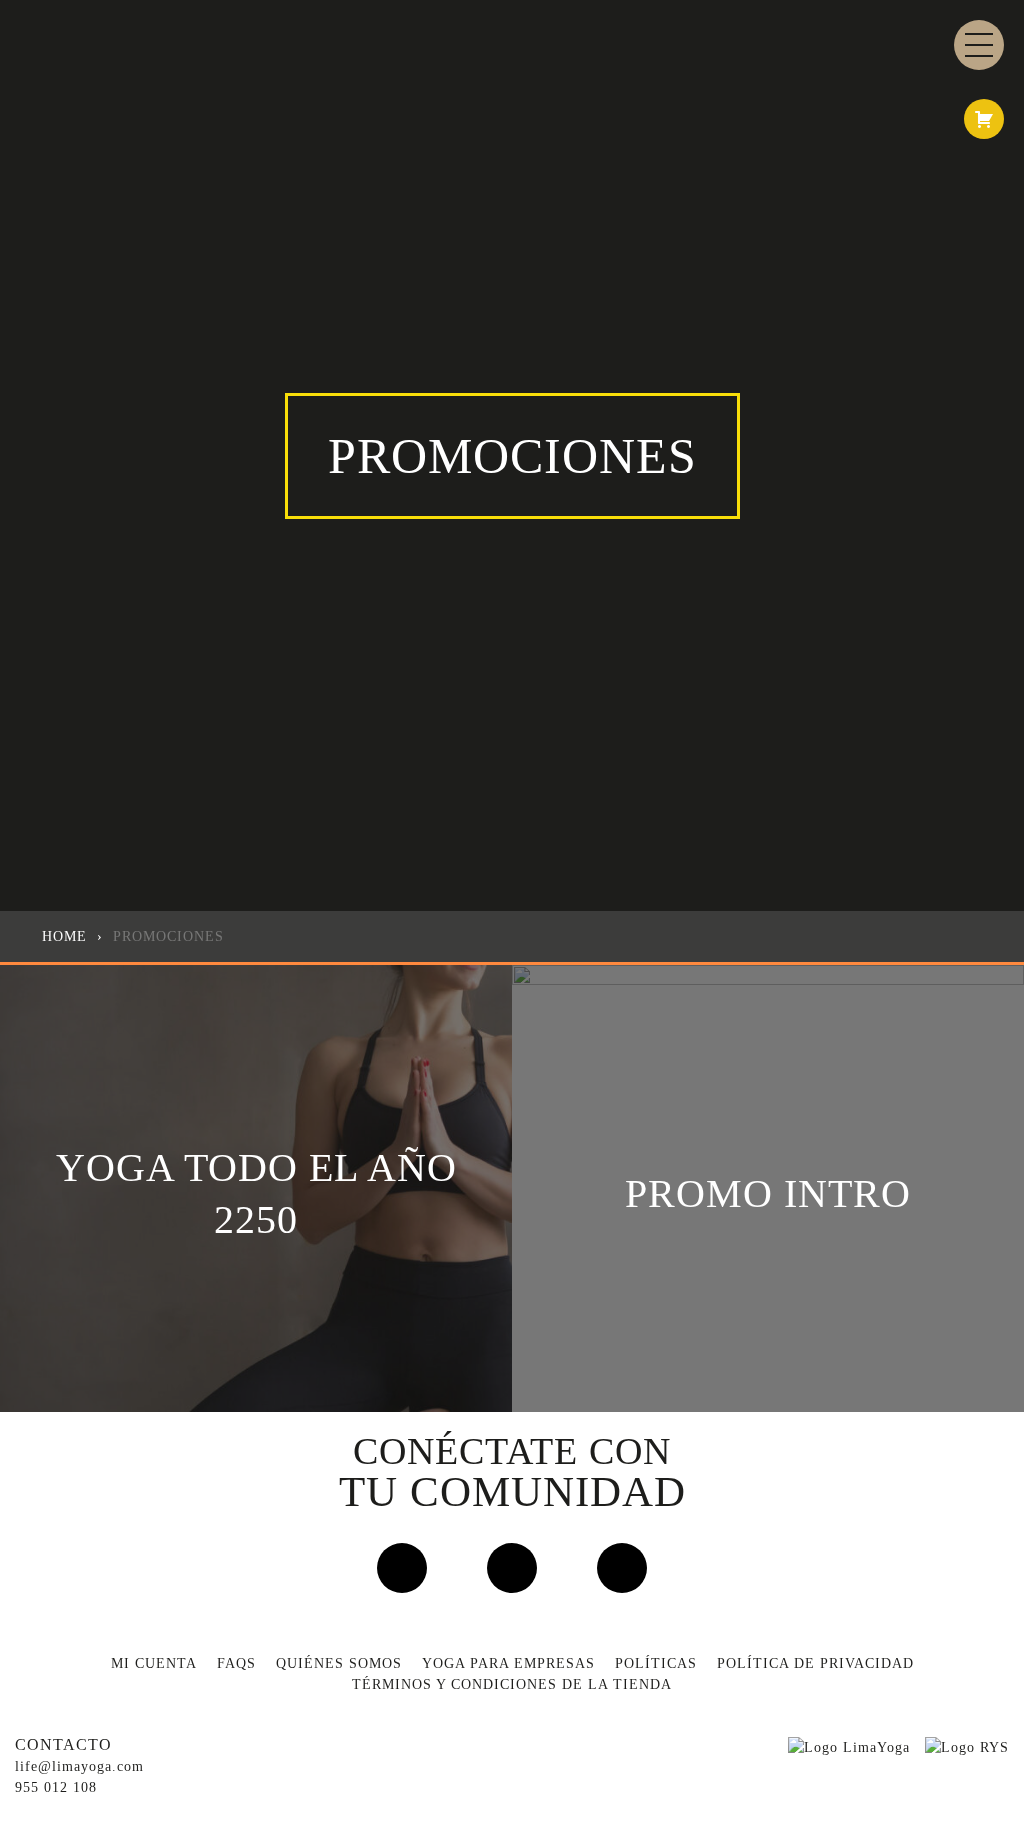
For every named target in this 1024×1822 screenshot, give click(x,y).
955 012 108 (56, 1787)
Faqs (236, 1663)
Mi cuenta (154, 1663)
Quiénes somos (339, 1663)
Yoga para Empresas (508, 1663)
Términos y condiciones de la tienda (512, 1684)
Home (64, 936)
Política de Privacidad (815, 1663)
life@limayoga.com (79, 1766)
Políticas (656, 1663)
